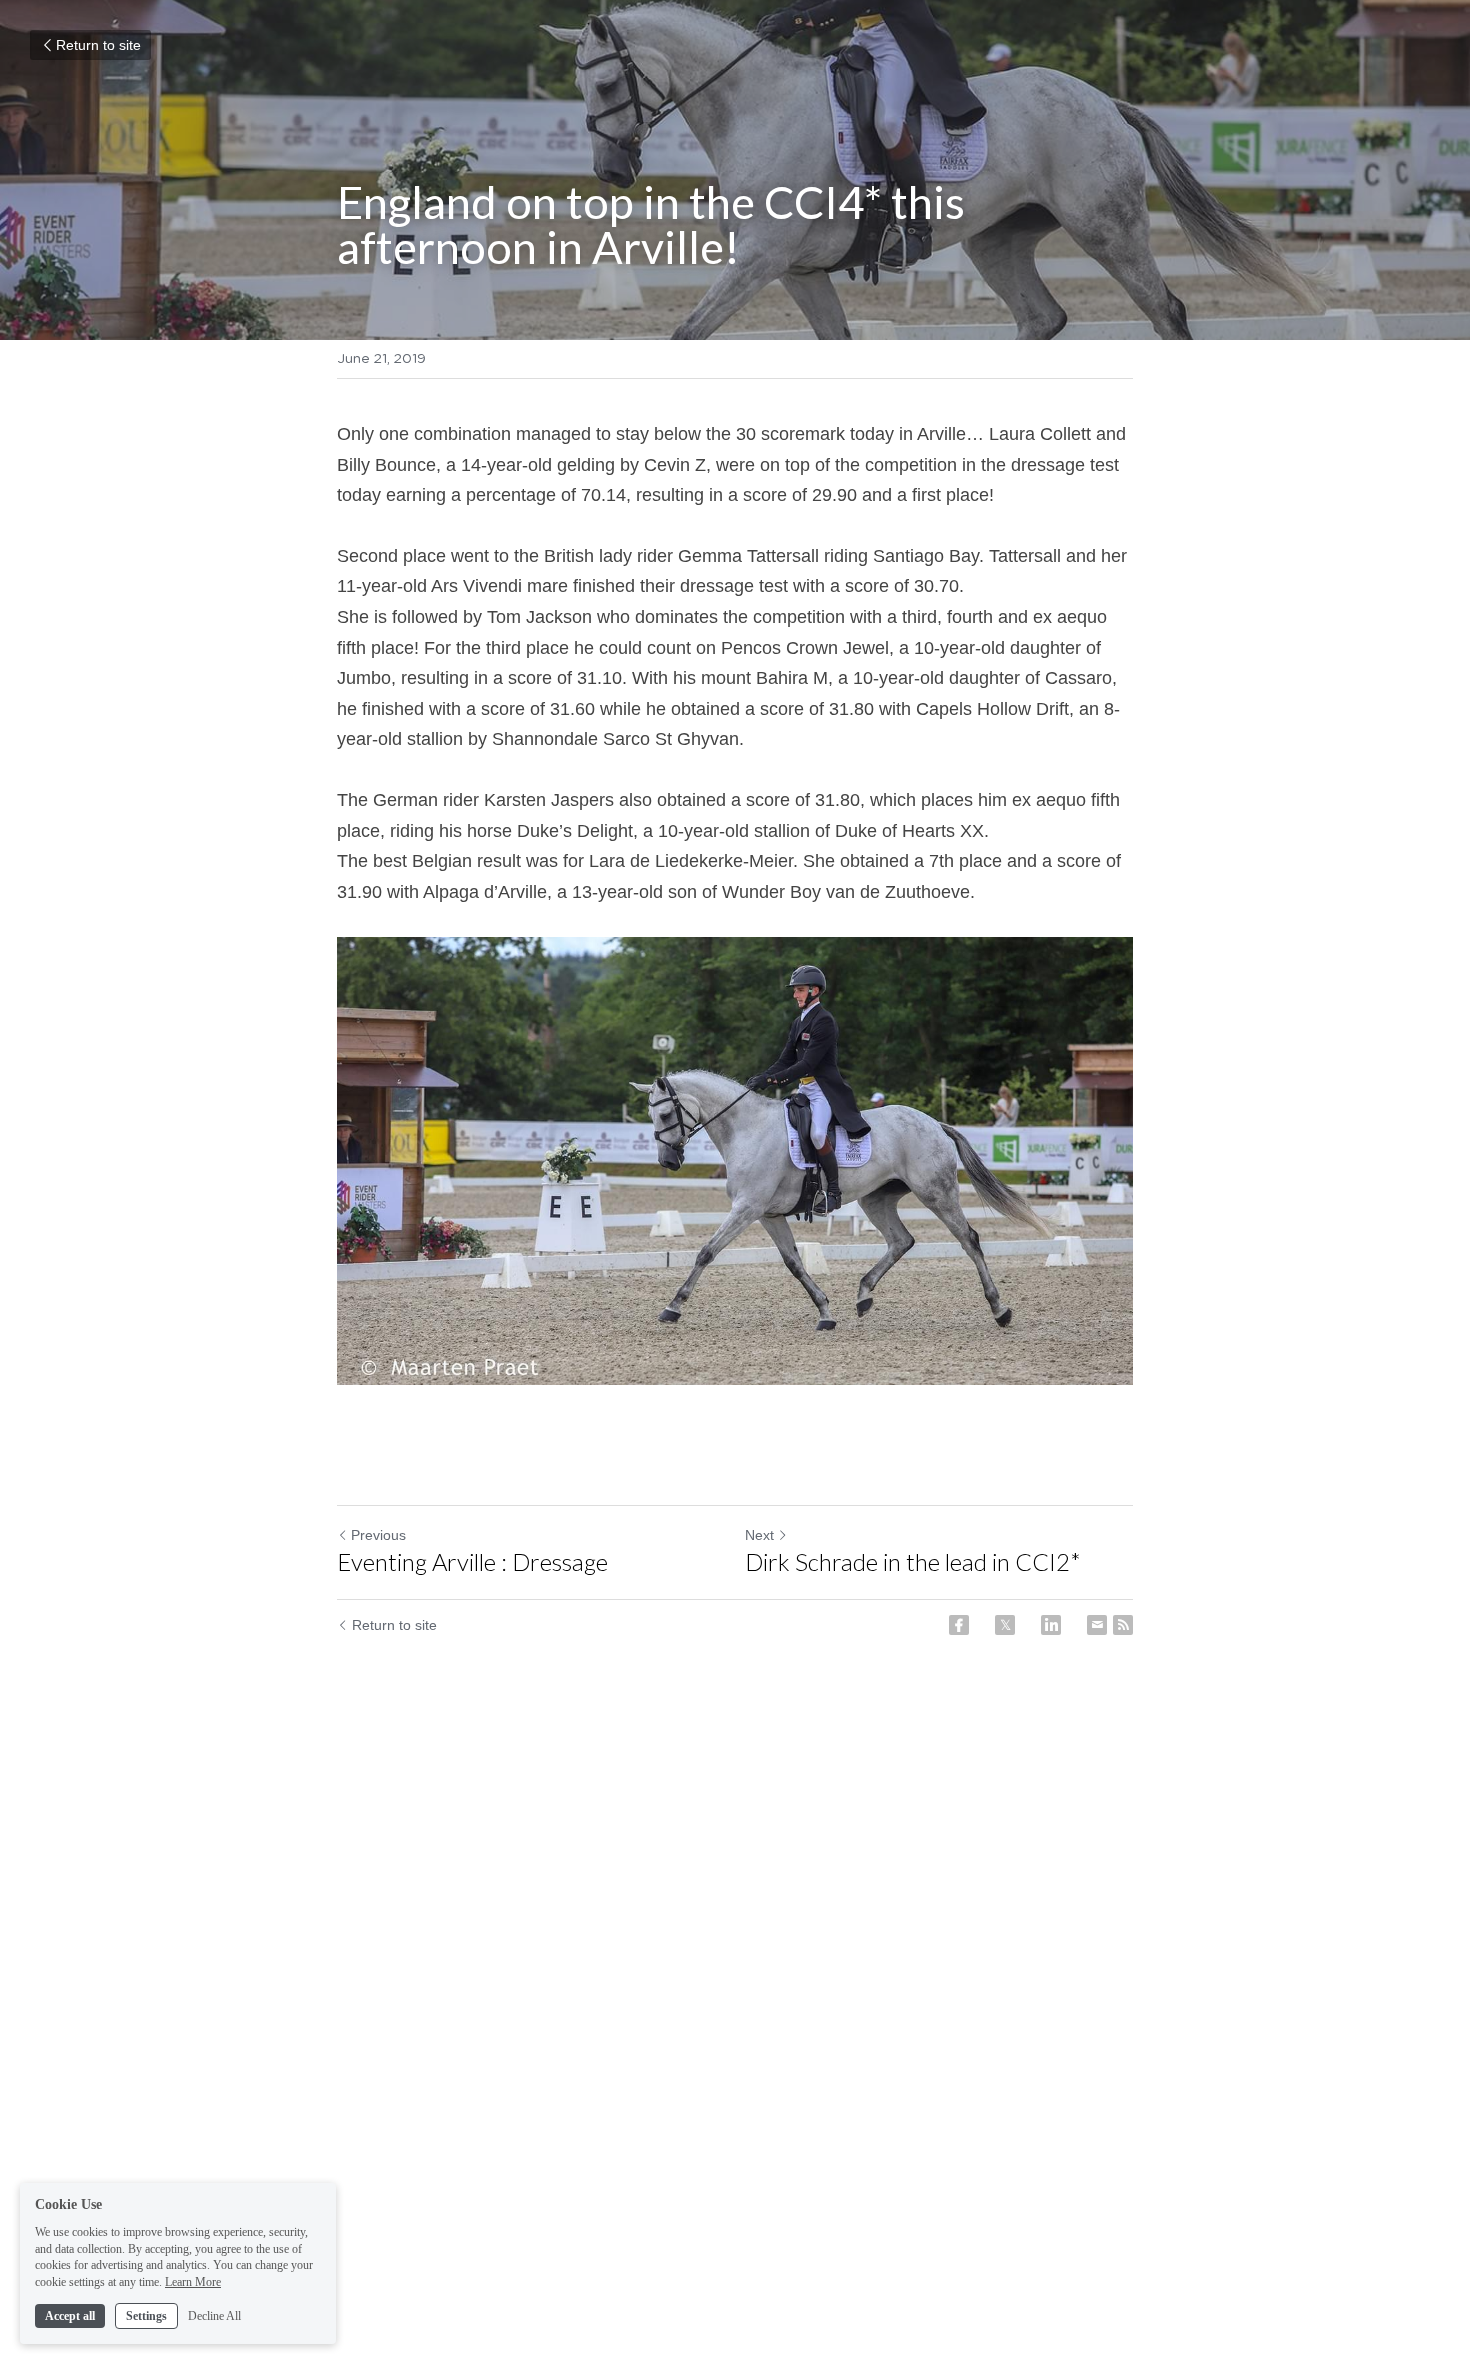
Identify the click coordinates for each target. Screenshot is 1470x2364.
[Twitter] (1005, 1625)
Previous (378, 1535)
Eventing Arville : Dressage (472, 1561)
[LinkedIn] (1051, 1625)
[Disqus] (735, 1993)
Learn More (193, 2282)
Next (759, 1535)
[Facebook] (959, 1625)
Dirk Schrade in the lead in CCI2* (913, 1561)
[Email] (1097, 1625)
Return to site (98, 45)
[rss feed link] (1123, 1625)
